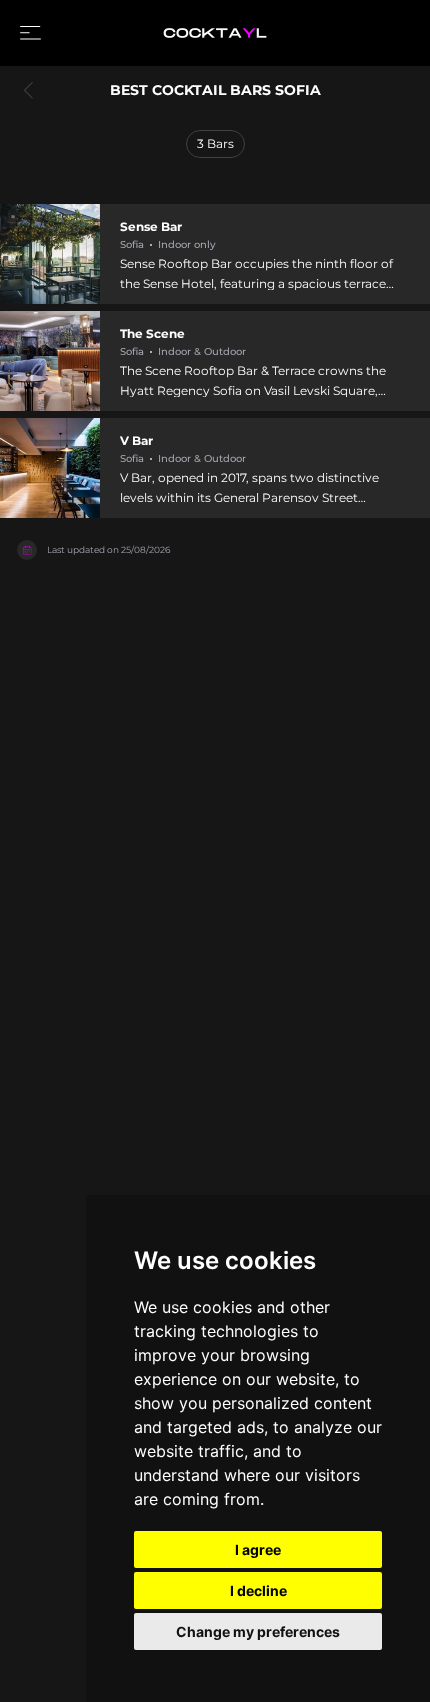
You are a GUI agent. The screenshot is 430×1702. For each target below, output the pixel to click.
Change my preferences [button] (258, 1631)
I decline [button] (258, 1590)
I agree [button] (258, 1549)
